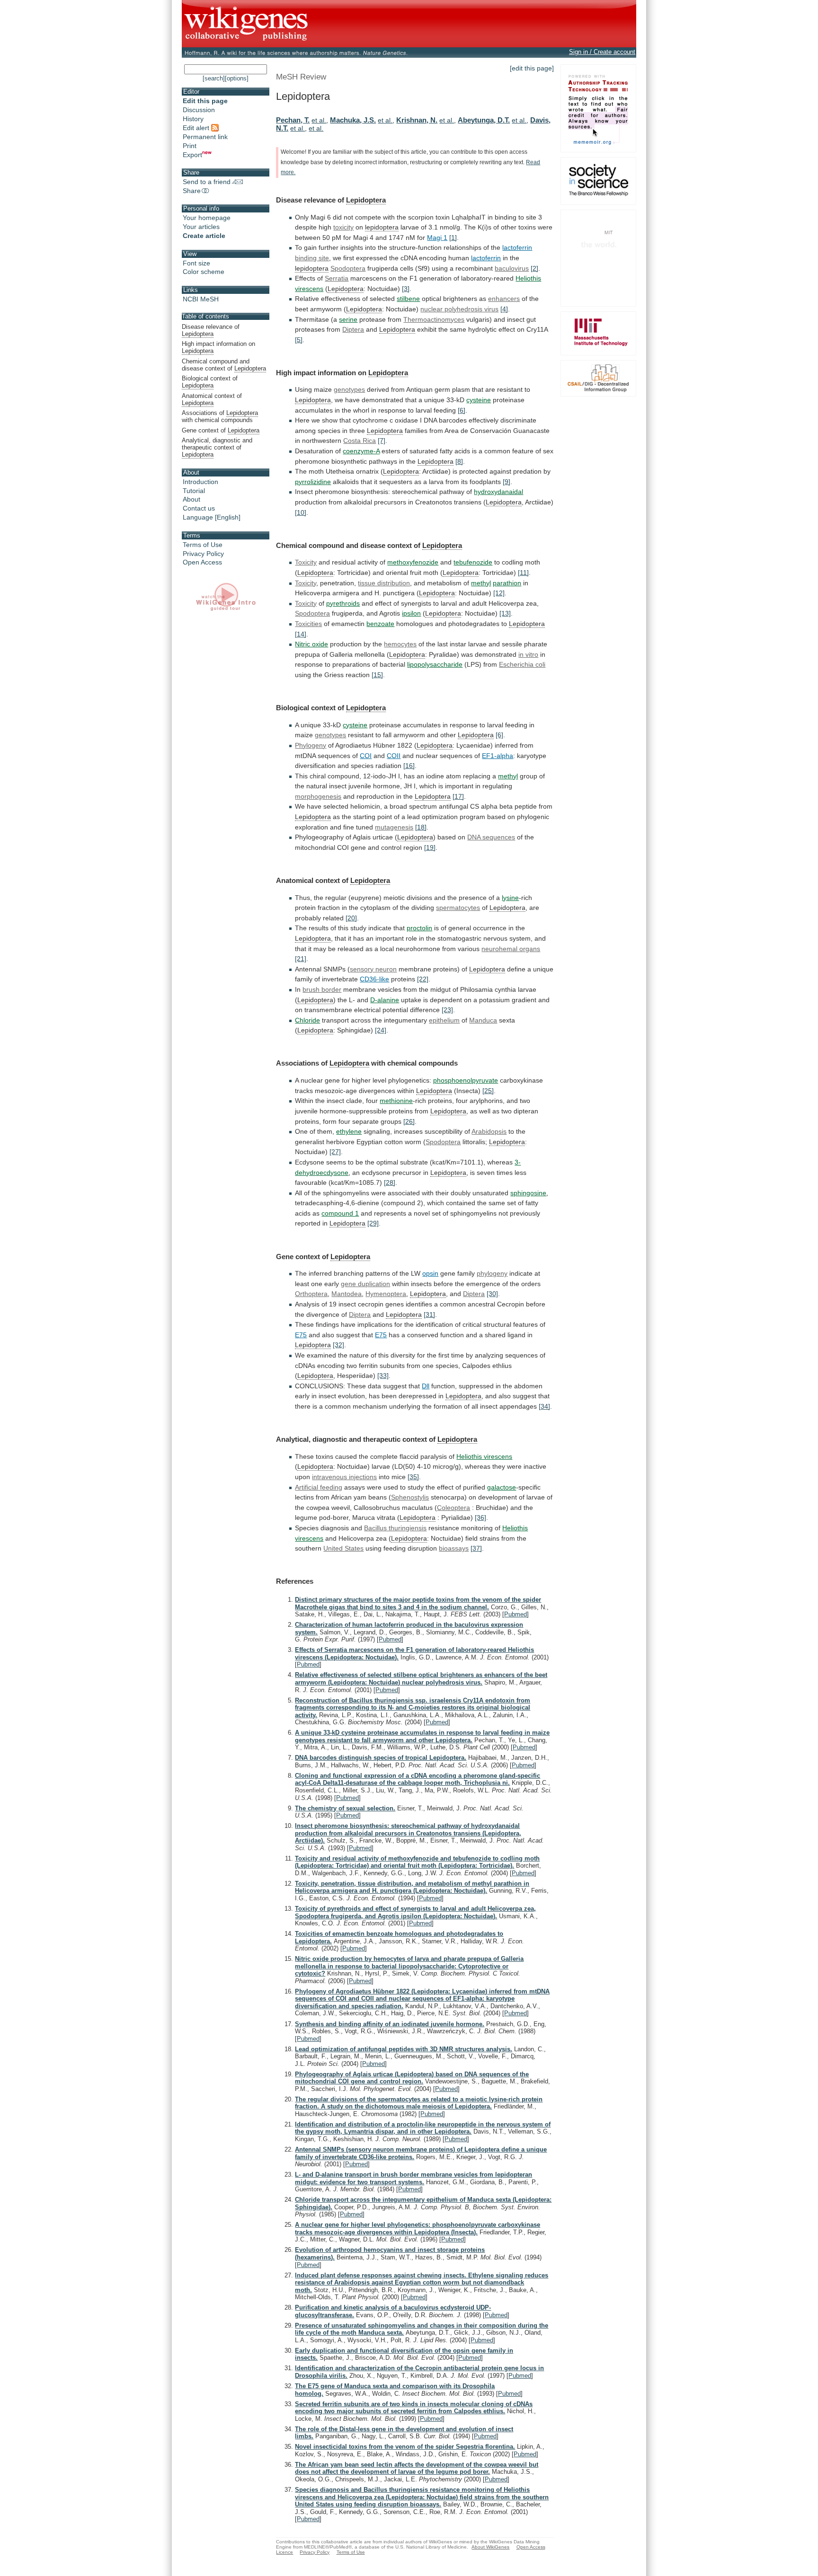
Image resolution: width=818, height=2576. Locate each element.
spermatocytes (458, 908)
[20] (351, 918)
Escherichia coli (522, 664)
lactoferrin (517, 247)
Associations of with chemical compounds (220, 416)
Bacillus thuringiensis (395, 1528)
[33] (383, 1376)
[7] (382, 441)
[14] (301, 634)
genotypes (349, 389)
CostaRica (360, 441)
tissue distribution (384, 583)
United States (343, 1548)
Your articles (201, 227)
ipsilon (411, 613)
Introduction (200, 482)
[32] (338, 1345)
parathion (507, 583)
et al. (319, 120)
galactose (502, 1487)
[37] (476, 1548)
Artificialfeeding (319, 1487)
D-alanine (385, 1000)
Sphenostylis (410, 1497)
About (191, 499)
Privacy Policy (203, 554)
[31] (429, 1314)
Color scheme (204, 272)
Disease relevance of (211, 330)
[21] (301, 959)
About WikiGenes (490, 2547)
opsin (430, 1273)
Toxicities (308, 624)
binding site (312, 258)
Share (192, 191)
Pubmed (516, 1614)
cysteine (479, 400)
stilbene (408, 299)
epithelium (444, 1020)
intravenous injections (344, 1477)
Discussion (199, 110)
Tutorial (194, 491)
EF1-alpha (498, 756)
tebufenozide (473, 562)
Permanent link (205, 137)
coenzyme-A (361, 451)
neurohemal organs (511, 949)
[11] (523, 573)
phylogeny (492, 1273)
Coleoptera (453, 1508)
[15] (377, 675)
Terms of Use (203, 545)
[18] (421, 827)
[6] (462, 410)
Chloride (307, 1020)
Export (192, 155)
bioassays (454, 1548)
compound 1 (340, 1213)
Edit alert (197, 128)
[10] (301, 512)
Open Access (202, 562)
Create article (204, 236)
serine (348, 319)
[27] (335, 1152)
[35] (413, 1477)
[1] (453, 238)
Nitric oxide (311, 644)
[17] (458, 796)
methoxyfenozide (413, 562)
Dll (426, 1386)
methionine (396, 1101)
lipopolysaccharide (435, 664)
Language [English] (212, 517)
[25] (488, 1091)
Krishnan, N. (417, 120)
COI (366, 756)
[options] (237, 78)
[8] (459, 461)
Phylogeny (311, 745)
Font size (196, 263)
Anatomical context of (212, 399)
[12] (499, 593)
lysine (510, 898)
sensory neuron (373, 969)
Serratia (337, 278)
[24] (381, 1030)
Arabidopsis (489, 1131)
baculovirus (512, 268)
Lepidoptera (366, 200)
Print (190, 146)
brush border (322, 989)
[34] (544, 1406)
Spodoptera (348, 268)
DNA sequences (491, 837)
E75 (301, 1335)
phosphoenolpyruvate (466, 1080)
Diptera (353, 329)
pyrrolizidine (313, 482)
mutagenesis (394, 827)
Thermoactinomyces (434, 319)
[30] (492, 1294)
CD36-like (374, 979)
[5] (299, 340)
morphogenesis (318, 796)
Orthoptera (311, 1294)
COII (394, 756)
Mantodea (347, 1294)
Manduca (483, 1020)
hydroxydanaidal (498, 492)
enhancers (504, 299)
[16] (409, 766)
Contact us (199, 508)
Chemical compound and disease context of (224, 365)
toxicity (343, 227)
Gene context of (221, 430)
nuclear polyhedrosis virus (459, 309)
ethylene (349, 1131)
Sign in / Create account (602, 52)
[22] (423, 979)
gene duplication (365, 1284)
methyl (481, 583)
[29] (373, 1223)
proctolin (419, 928)
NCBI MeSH (201, 299)
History (193, 119)
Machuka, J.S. (353, 120)
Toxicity (306, 562)
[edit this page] (532, 68)
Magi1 (437, 238)
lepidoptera (382, 227)
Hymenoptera (386, 1294)
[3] (406, 289)
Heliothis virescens (484, 1456)
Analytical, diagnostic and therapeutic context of (217, 447)
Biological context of (210, 382)
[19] (430, 847)
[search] (214, 78)
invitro (528, 654)
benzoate (380, 624)
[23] (447, 1010)
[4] (504, 309)
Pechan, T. (293, 120)
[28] (390, 1182)
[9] (507, 482)
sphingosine (528, 1193)
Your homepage (207, 218)
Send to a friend (207, 182)
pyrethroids (343, 603)
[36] (480, 1517)
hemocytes (400, 644)
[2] (534, 268)
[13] (505, 613)
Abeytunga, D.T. (484, 120)
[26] (409, 1121)
